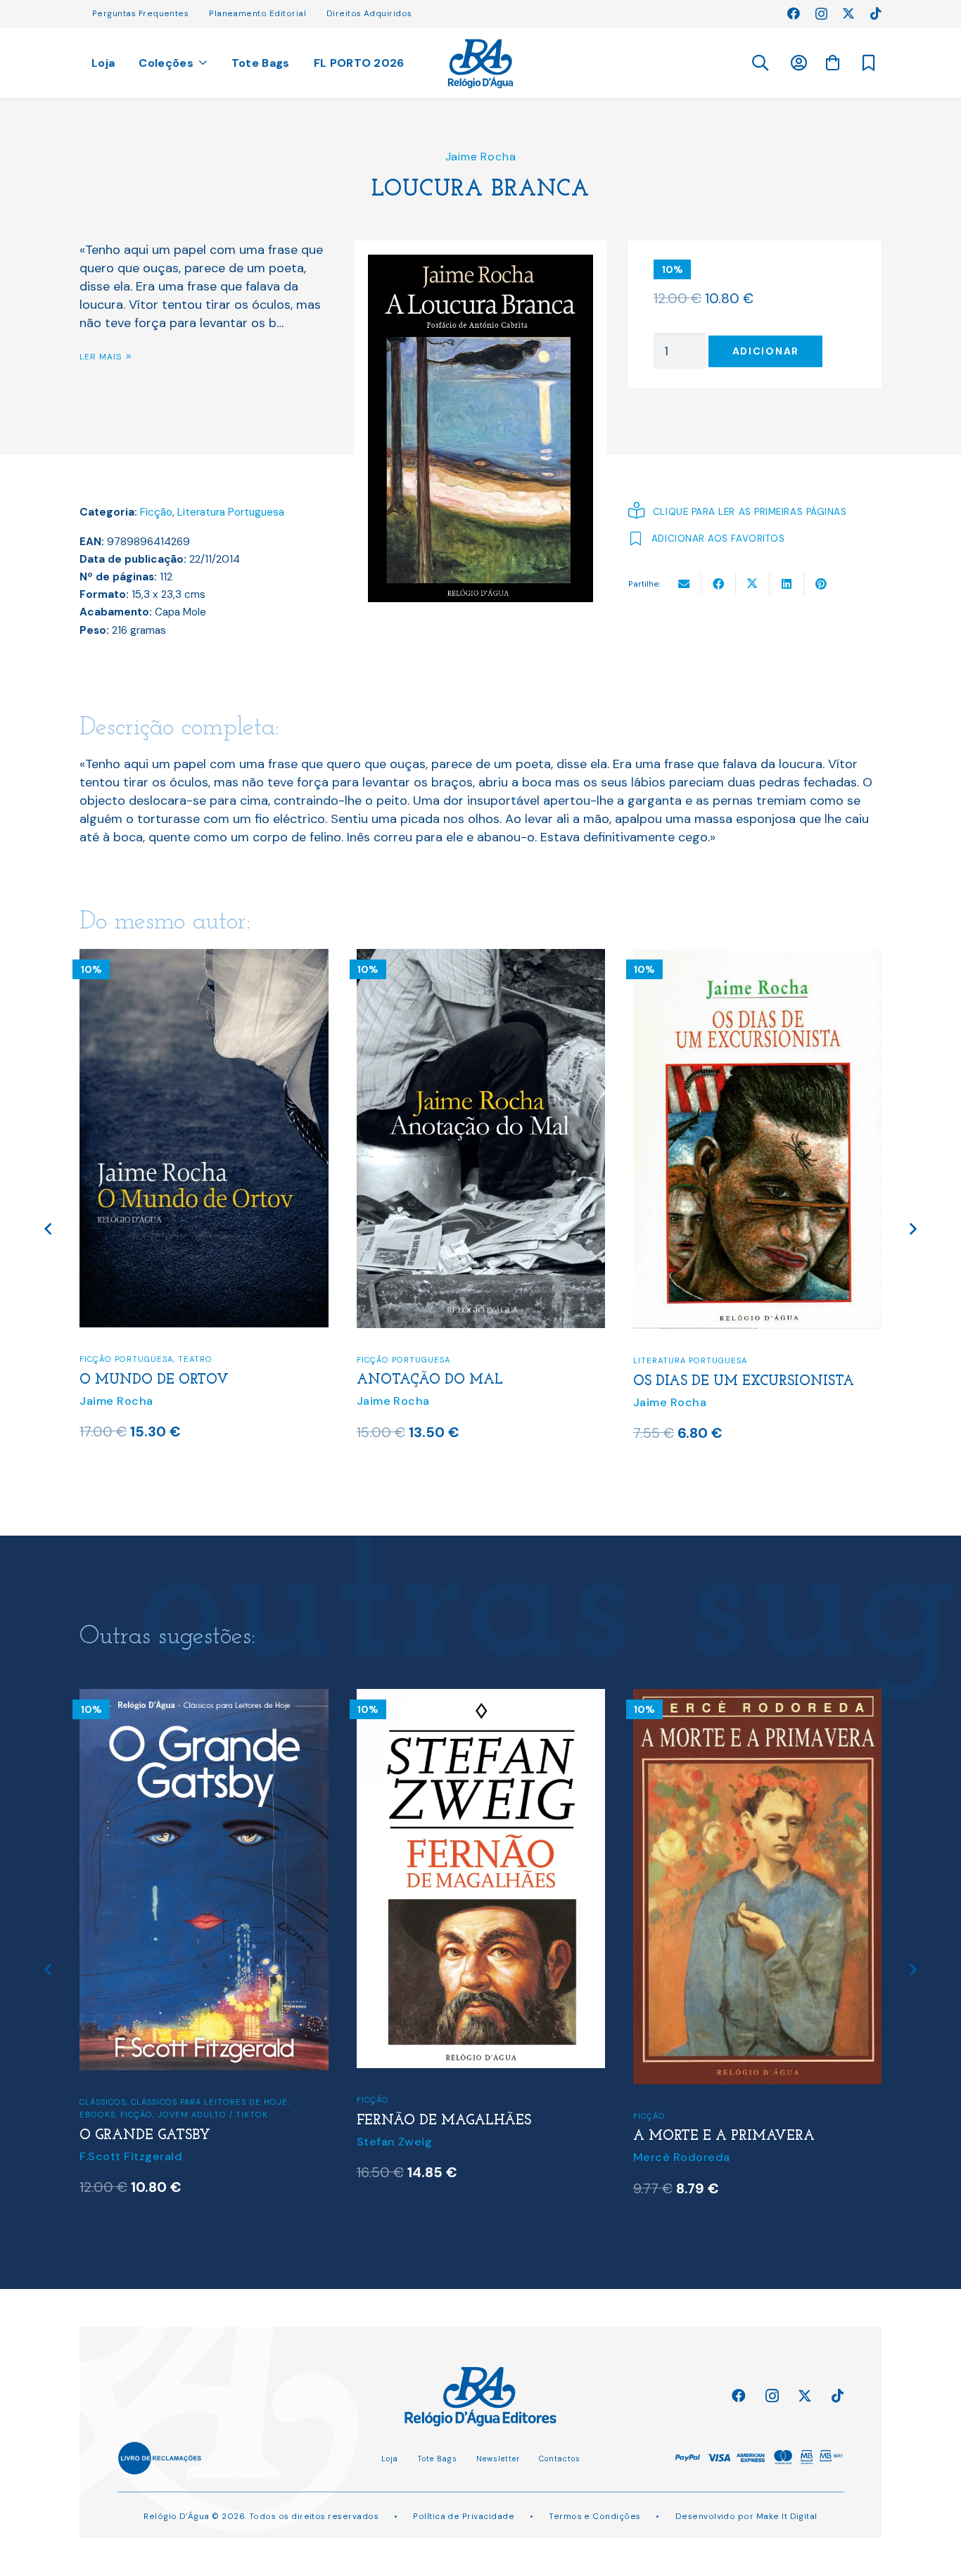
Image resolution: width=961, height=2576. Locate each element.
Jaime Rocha (481, 157)
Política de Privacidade (464, 2516)
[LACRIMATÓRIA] (758, 958)
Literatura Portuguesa (231, 512)
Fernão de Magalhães (167, 2121)
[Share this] (719, 584)
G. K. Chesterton (681, 2146)
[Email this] (684, 584)
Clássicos (656, 2104)
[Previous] (49, 1229)
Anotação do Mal (153, 1380)
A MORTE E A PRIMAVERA (447, 2136)
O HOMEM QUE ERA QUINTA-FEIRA (757, 2125)
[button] (759, 63)
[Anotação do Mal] (205, 958)
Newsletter (498, 2459)
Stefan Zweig (118, 2142)
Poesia (768, 1362)
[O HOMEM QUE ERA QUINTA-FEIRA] (758, 1698)
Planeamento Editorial (257, 13)
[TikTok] (876, 13)
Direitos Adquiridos (369, 13)
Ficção (156, 512)
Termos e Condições (594, 2516)
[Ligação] (481, 64)
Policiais (743, 2104)
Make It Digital (787, 2516)
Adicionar (766, 351)
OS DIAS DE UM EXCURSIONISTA (467, 1382)
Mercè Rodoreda (405, 2157)
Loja (390, 2459)
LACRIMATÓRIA (688, 1383)
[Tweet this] (753, 584)
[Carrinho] (832, 63)
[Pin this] (821, 584)
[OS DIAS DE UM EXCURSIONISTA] (481, 958)
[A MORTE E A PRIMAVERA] (481, 1698)
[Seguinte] (912, 1229)
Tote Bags (437, 2459)
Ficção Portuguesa (127, 1360)
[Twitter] (848, 13)
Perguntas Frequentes (140, 13)
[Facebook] (794, 13)
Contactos (560, 2459)
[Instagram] (821, 14)
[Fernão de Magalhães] (205, 1698)
